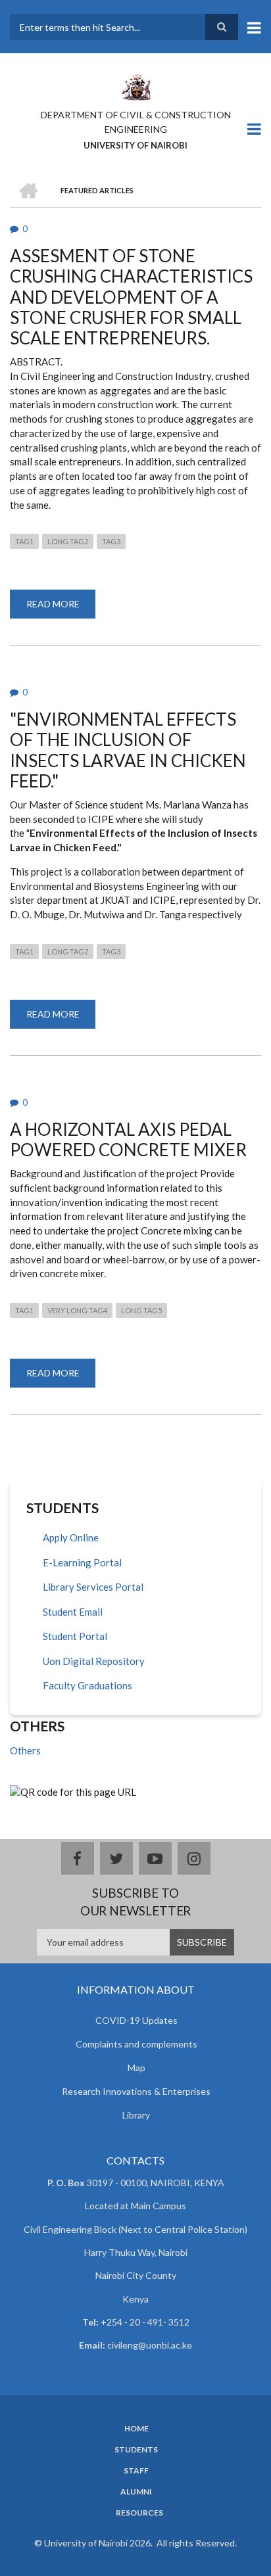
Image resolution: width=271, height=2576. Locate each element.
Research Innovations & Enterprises (136, 2091)
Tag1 (24, 541)
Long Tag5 (141, 1310)
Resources (139, 2513)
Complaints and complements (136, 2044)
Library (136, 2115)
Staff (136, 2471)
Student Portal (75, 1636)
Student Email (73, 1612)
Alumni (136, 2492)
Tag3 (111, 541)
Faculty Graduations (87, 1685)
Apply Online (71, 1537)
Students (136, 2450)
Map (136, 2068)
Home (136, 2429)
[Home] (135, 86)
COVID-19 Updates (136, 2020)
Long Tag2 (68, 541)
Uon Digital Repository (94, 1661)
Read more (61, 608)
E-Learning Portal (82, 1562)
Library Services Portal (93, 1587)
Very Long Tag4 (77, 1310)
